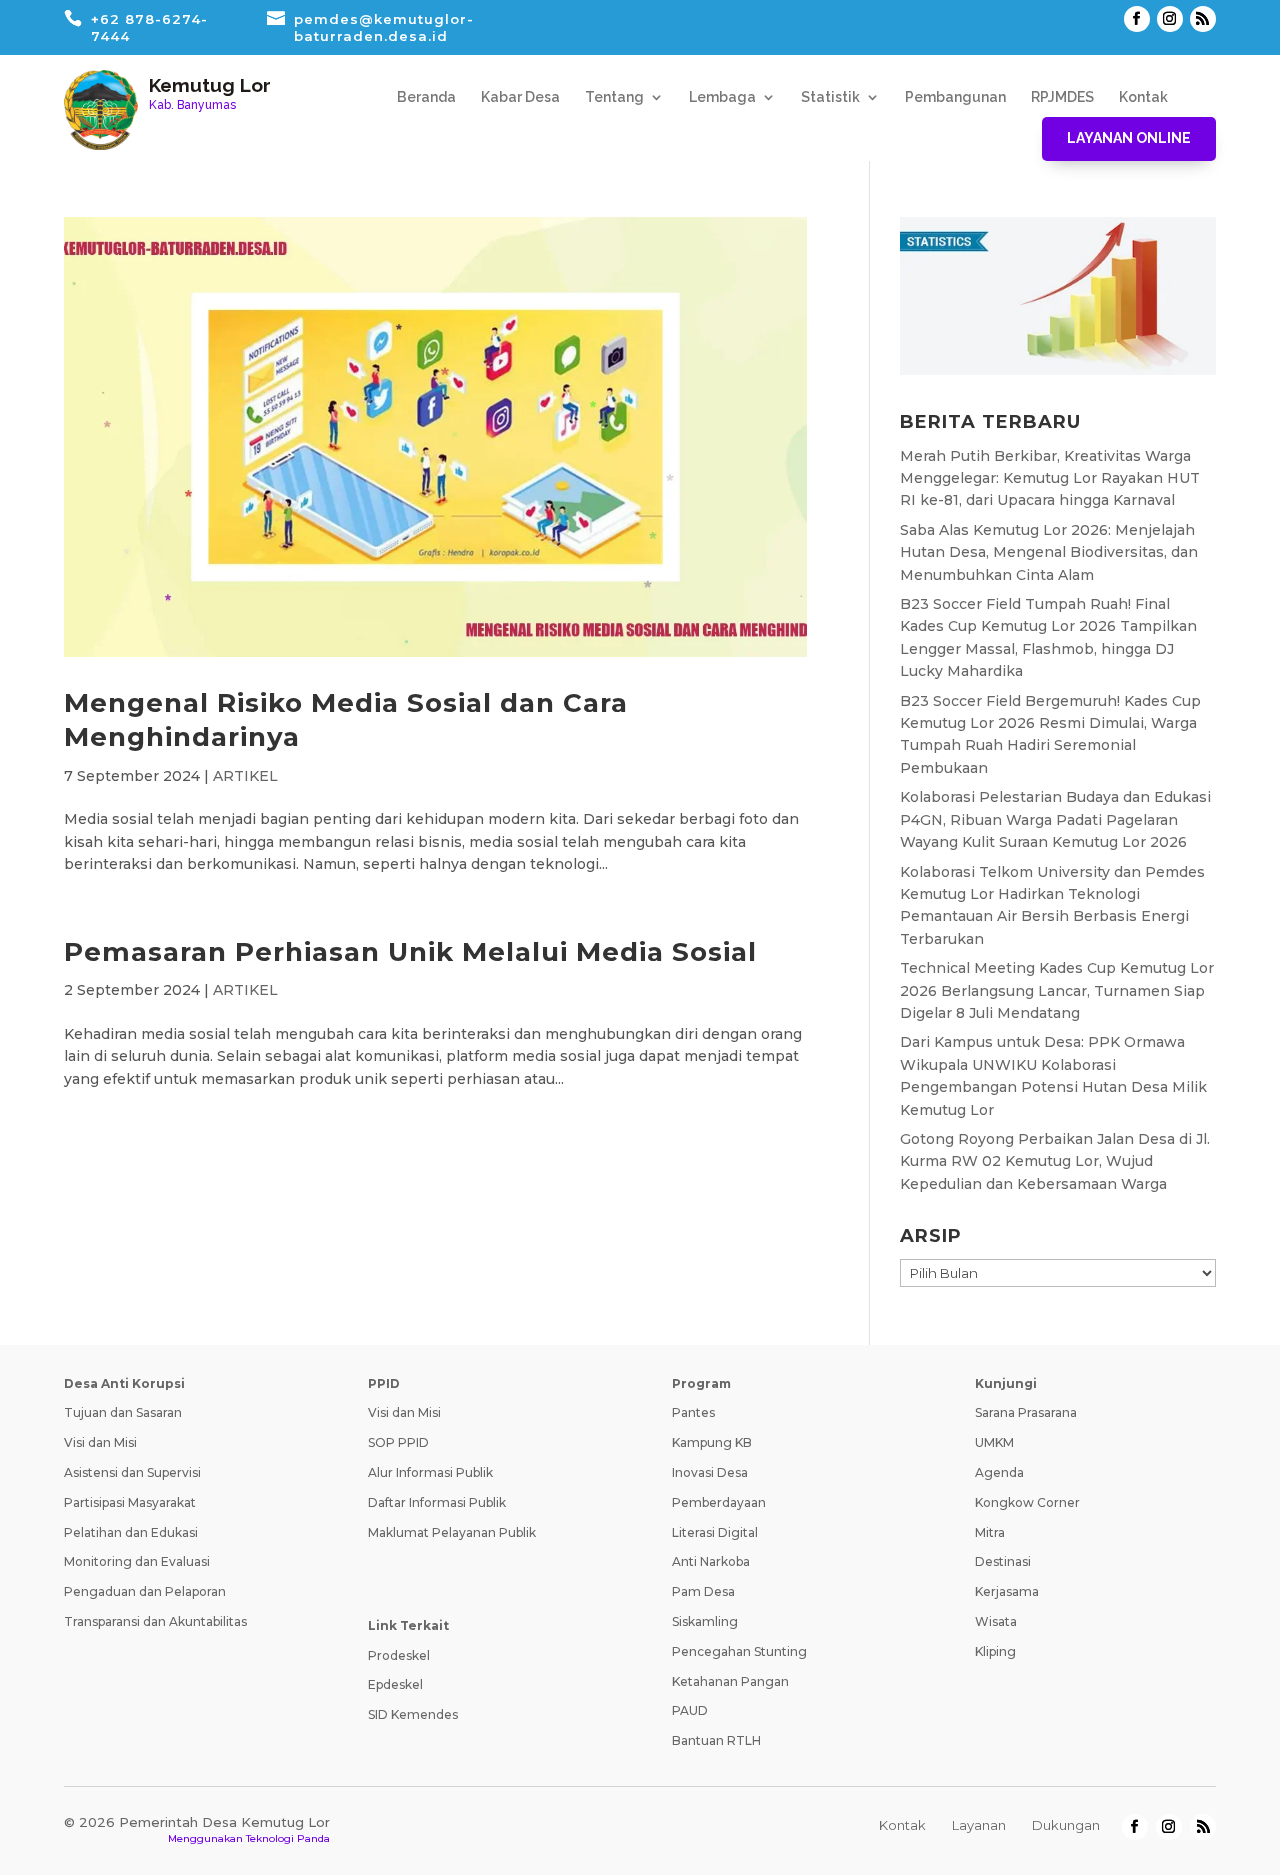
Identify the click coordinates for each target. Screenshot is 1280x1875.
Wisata (996, 1621)
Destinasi (1003, 1561)
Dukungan (1066, 1825)
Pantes (693, 1412)
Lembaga (722, 97)
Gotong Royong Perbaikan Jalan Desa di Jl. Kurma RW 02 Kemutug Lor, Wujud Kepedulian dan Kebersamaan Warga (1055, 1161)
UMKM (994, 1442)
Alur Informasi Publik (430, 1472)
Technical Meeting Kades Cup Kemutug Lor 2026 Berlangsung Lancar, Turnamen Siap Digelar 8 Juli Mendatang (1057, 990)
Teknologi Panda (288, 1838)
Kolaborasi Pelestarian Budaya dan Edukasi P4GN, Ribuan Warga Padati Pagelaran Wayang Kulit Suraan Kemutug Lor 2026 (1055, 819)
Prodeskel (399, 1655)
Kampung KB (712, 1442)
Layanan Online (1129, 138)
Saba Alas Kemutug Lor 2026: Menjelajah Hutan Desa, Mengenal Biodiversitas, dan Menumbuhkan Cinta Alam (1049, 552)
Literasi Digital (715, 1532)
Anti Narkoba (711, 1561)
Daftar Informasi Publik (437, 1502)
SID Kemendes (413, 1714)
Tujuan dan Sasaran (123, 1412)
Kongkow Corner (1027, 1502)
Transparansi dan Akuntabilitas (155, 1621)
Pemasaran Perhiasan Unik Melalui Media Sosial (410, 952)
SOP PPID (398, 1442)
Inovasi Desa (710, 1472)
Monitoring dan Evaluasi (137, 1561)
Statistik (830, 97)
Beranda (426, 97)
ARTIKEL (245, 776)
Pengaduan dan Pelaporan (145, 1591)
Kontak (1143, 97)
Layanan (979, 1825)
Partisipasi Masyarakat (130, 1502)
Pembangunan (955, 97)
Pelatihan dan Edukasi (131, 1532)
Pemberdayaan (719, 1502)
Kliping (995, 1651)
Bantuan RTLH (716, 1740)
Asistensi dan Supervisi (132, 1472)
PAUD (690, 1710)
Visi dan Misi (100, 1442)
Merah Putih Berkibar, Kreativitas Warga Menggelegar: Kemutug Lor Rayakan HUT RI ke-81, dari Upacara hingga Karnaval (1050, 478)
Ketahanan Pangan (730, 1681)
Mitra (990, 1532)
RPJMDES (1062, 97)
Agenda (999, 1472)
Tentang (614, 97)
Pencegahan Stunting (739, 1651)
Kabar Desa (520, 97)
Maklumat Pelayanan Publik (452, 1532)
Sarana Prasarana (1026, 1412)
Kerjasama (1007, 1591)
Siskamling (705, 1621)
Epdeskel (395, 1684)
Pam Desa (703, 1591)
